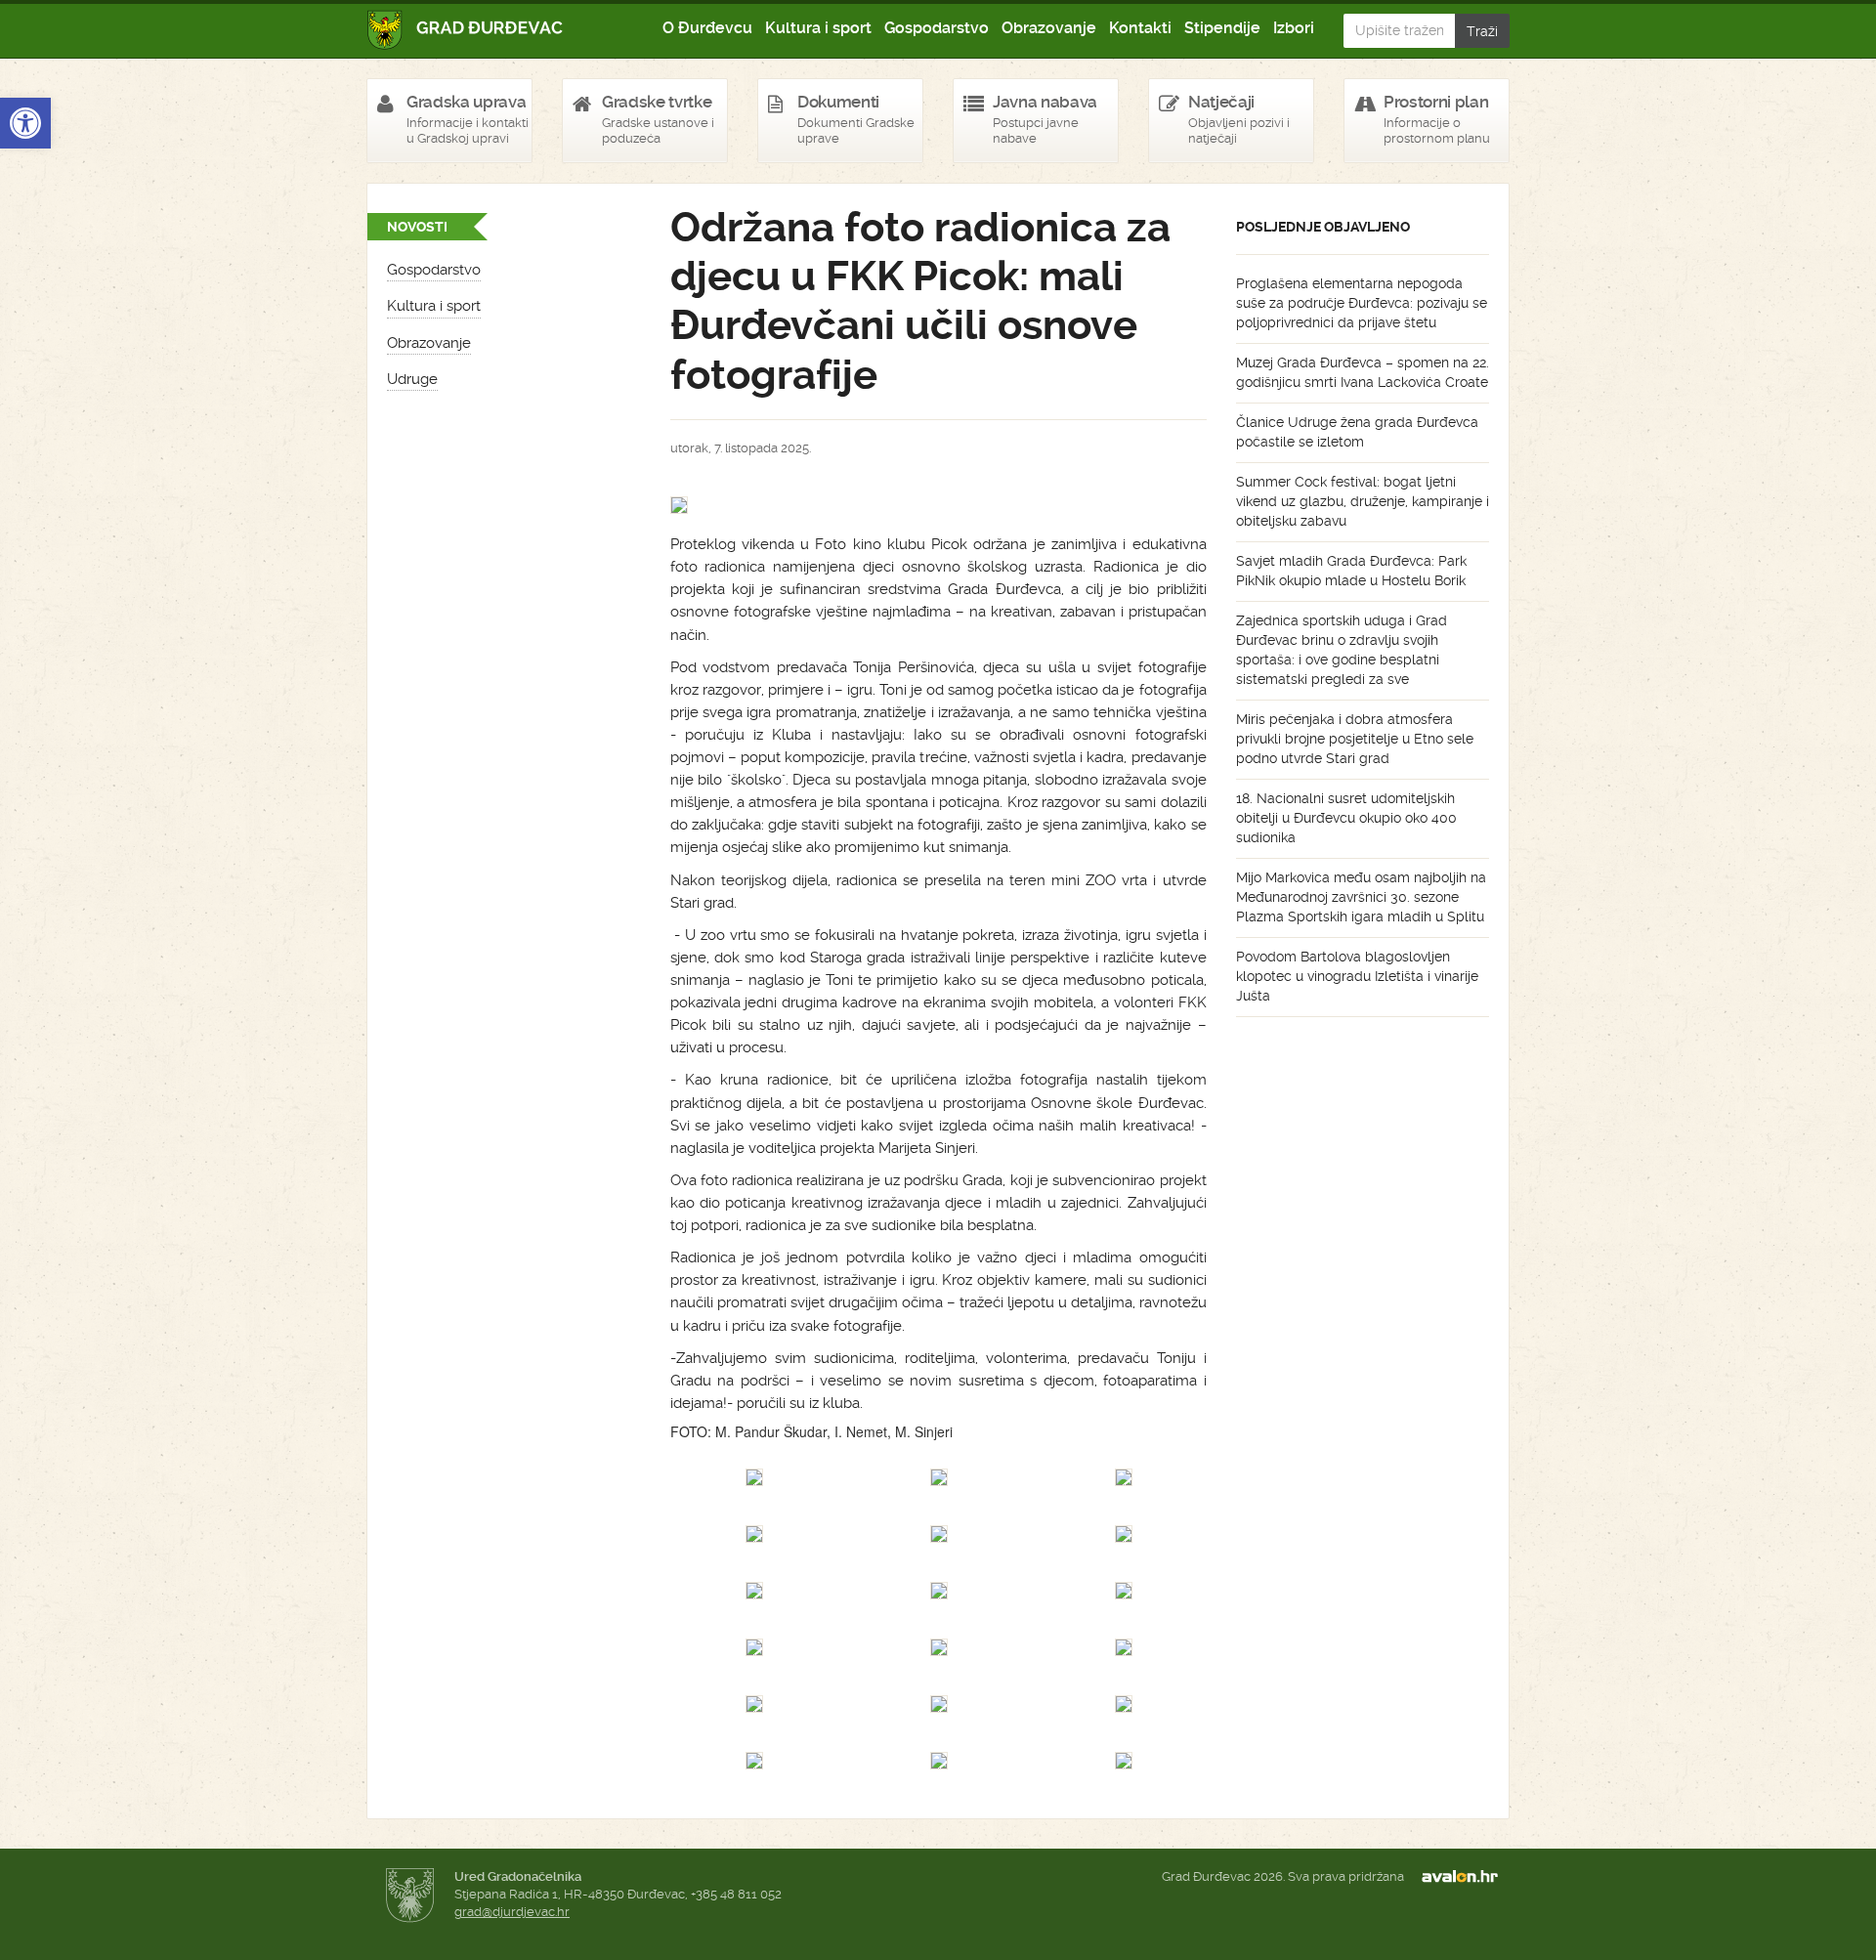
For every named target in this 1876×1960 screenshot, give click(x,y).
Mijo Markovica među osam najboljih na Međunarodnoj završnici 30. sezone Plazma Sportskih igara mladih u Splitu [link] (1361, 897)
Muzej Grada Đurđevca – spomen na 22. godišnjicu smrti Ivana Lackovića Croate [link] (1363, 372)
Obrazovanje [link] (1049, 28)
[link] (25, 123)
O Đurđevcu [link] (707, 28)
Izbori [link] (1294, 28)
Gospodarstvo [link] (937, 28)
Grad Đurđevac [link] (466, 30)
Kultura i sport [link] (818, 28)
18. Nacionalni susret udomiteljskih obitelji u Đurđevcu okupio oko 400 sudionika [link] (1346, 818)
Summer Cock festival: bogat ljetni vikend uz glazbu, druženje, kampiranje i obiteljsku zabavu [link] (1363, 501)
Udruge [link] (412, 379)
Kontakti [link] (1140, 28)
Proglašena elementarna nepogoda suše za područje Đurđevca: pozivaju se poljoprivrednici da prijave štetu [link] (1362, 303)
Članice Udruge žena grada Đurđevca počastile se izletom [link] (1357, 432)
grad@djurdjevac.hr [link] (512, 1912)
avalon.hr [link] (1466, 1877)
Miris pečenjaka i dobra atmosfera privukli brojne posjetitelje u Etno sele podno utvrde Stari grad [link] (1355, 739)
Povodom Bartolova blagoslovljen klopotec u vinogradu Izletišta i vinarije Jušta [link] (1357, 976)
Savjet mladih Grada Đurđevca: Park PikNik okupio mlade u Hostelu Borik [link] (1351, 571)
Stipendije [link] (1222, 28)
